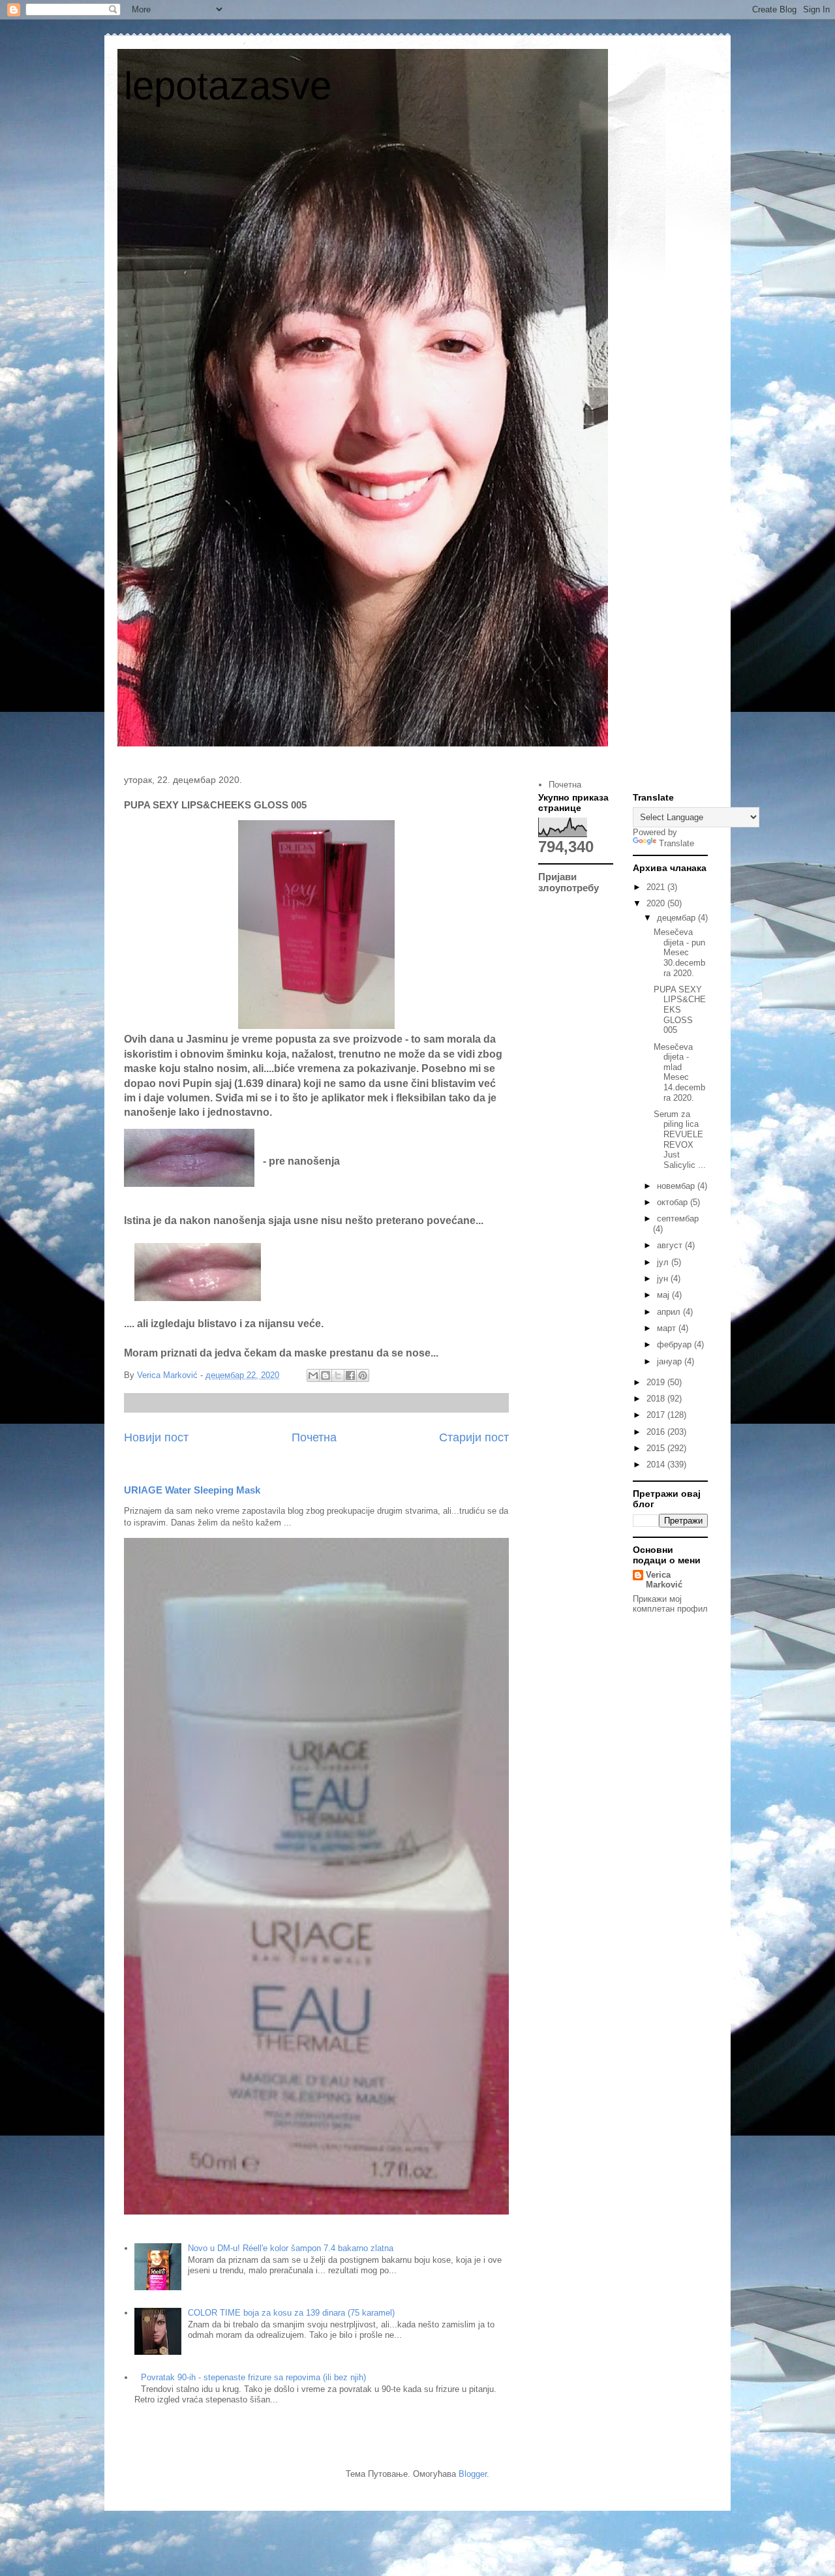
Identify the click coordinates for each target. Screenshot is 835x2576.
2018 (657, 1399)
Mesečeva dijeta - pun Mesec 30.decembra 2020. (679, 952)
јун (664, 1279)
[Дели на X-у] (338, 1375)
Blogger (473, 2474)
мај (664, 1295)
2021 (657, 887)
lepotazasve (228, 86)
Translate (676, 843)
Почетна (314, 1437)
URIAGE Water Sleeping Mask (192, 1490)
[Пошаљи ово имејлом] (313, 1375)
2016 (657, 1432)
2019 (657, 1382)
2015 (657, 1448)
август (671, 1245)
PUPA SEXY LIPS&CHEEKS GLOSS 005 (680, 1010)
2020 (657, 903)
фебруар (676, 1344)
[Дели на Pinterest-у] (363, 1375)
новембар (677, 1186)
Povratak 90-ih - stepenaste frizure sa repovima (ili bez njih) (253, 2377)
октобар (674, 1202)
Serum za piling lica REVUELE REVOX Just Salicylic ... (680, 1140)
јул (664, 1262)
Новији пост (156, 1437)
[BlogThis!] (326, 1375)
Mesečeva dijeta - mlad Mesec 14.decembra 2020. (679, 1072)
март (668, 1328)
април (670, 1312)
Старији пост (474, 1437)
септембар (678, 1219)
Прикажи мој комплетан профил (670, 1604)
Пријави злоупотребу (569, 882)
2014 (657, 1464)
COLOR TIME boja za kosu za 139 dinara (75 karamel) (291, 2313)
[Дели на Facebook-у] (350, 1375)
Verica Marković (664, 1580)
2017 (657, 1415)
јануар (671, 1361)
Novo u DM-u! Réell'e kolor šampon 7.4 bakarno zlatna (291, 2248)
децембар (677, 918)
